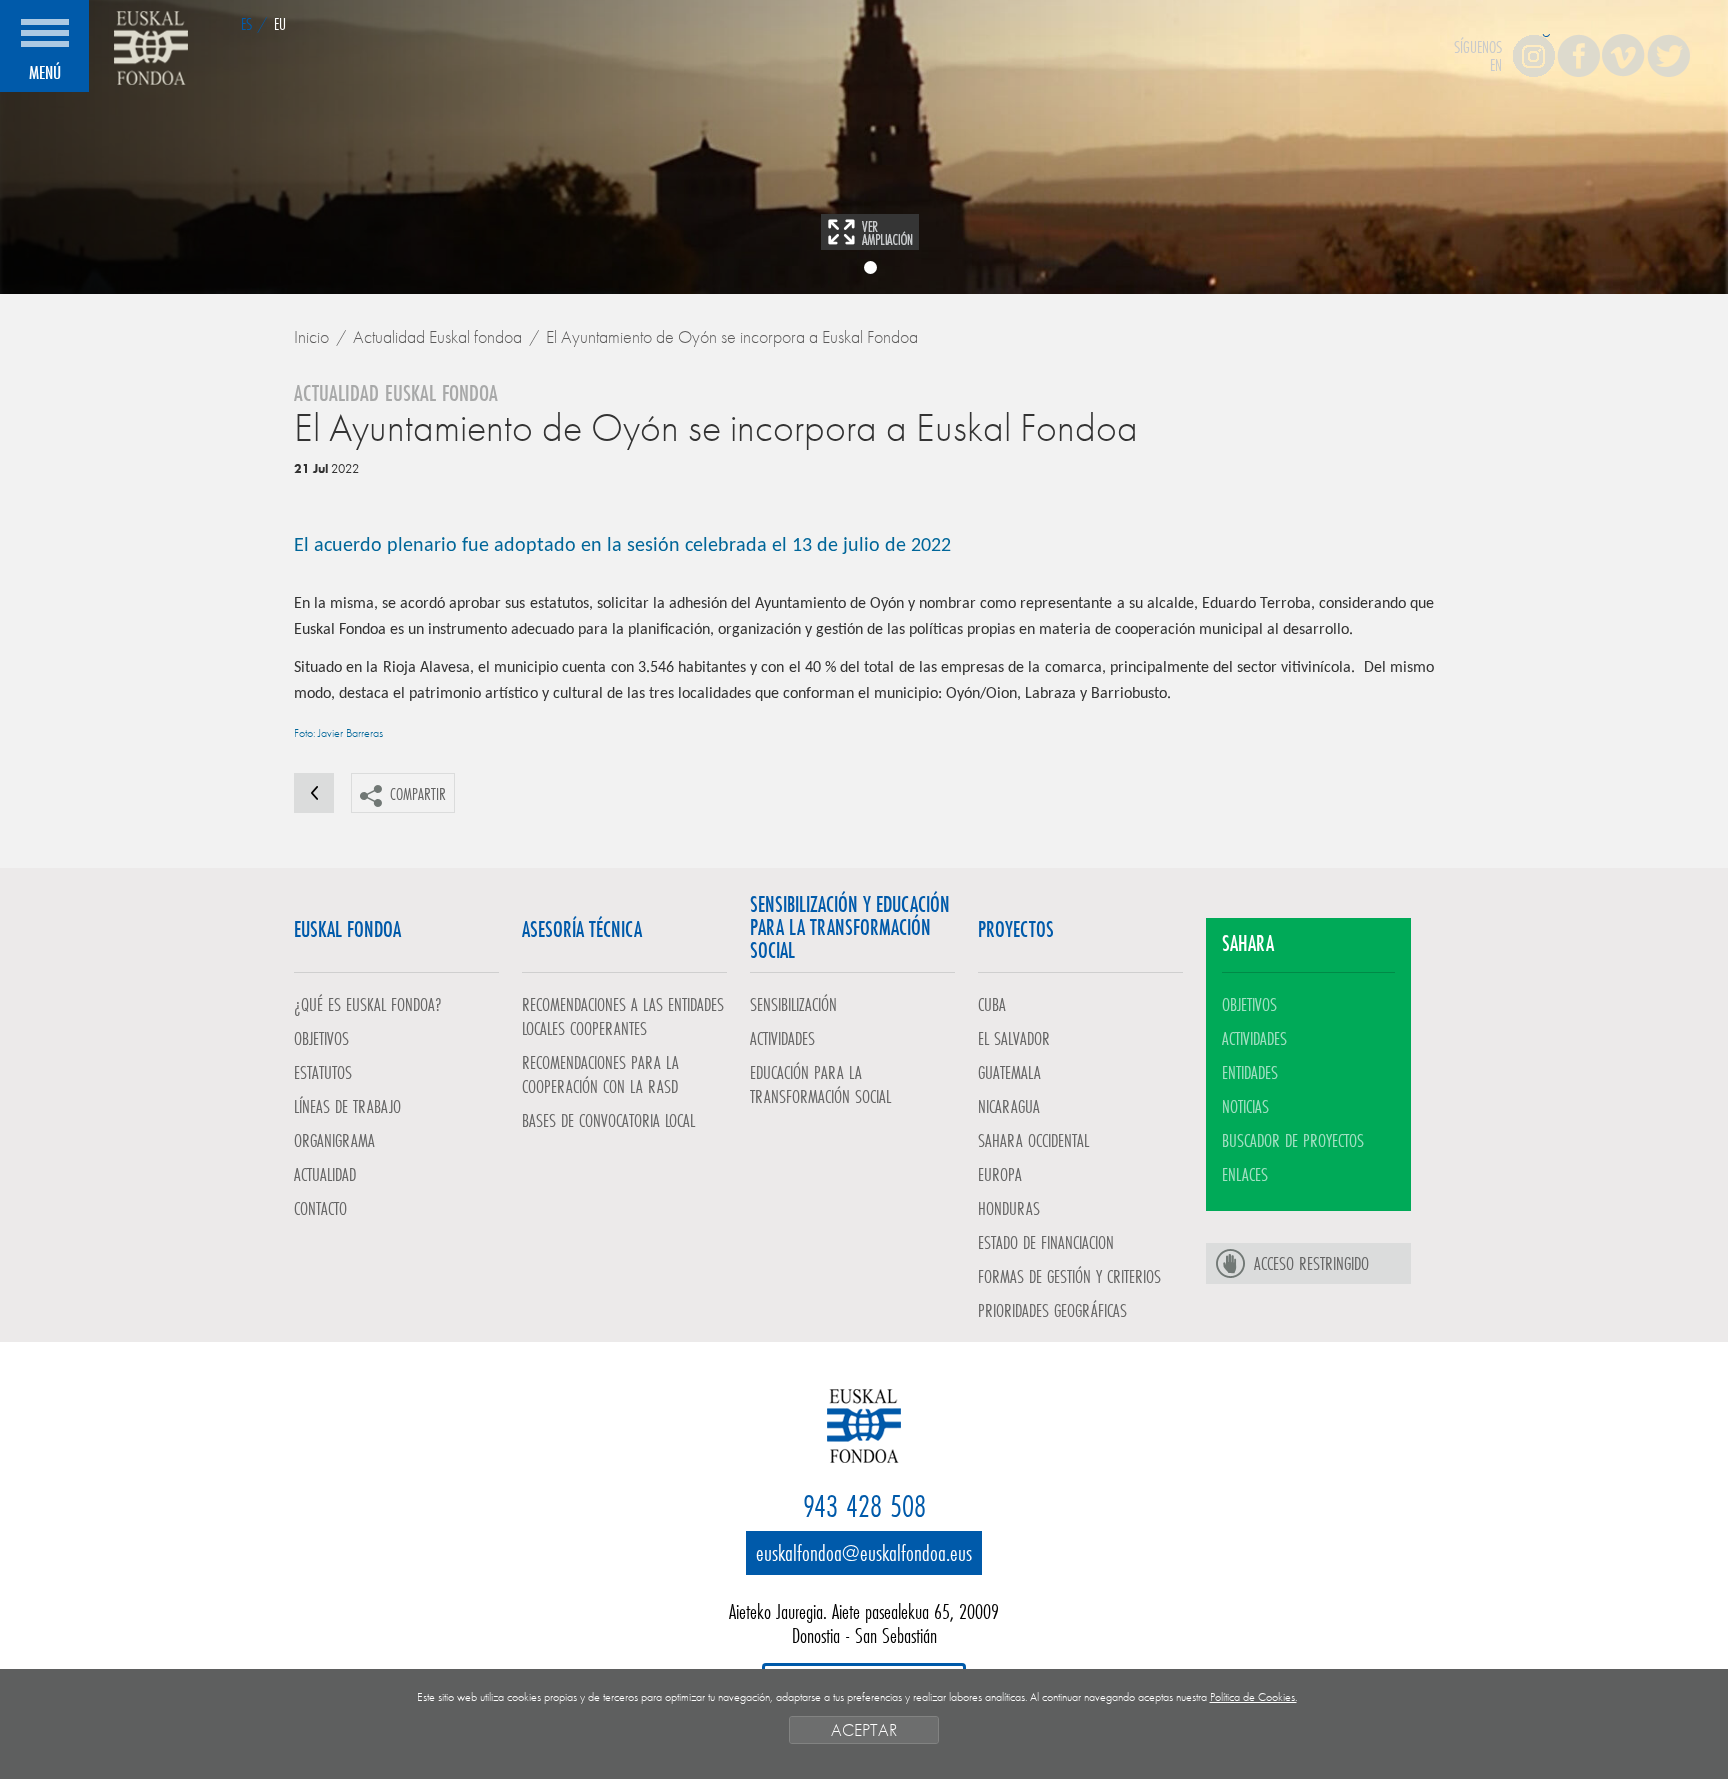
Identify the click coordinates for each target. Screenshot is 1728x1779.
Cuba (992, 1004)
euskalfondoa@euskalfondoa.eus (864, 1552)
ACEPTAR (864, 1729)
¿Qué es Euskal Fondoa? (368, 1004)
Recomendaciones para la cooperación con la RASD (600, 1074)
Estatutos (323, 1072)
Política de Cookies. (1253, 1697)
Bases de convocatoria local (608, 1120)
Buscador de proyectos (1293, 1140)
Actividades (782, 1038)
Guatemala (1009, 1072)
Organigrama (334, 1140)
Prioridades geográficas (1052, 1310)
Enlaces (1245, 1174)
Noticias (1245, 1106)
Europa (1000, 1174)
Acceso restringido (1311, 1263)
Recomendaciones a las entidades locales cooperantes (623, 1016)
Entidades (1250, 1072)
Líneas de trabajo (347, 1106)
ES (246, 23)
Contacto (320, 1208)
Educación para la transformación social (820, 1084)
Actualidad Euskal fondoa (437, 336)
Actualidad (325, 1174)
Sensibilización (793, 1004)
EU (280, 23)
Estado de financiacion (1046, 1242)
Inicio (311, 336)
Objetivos (321, 1038)
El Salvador (1014, 1038)
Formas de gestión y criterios (1069, 1276)
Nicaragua (1009, 1106)
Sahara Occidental (1033, 1140)
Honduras (1009, 1208)
